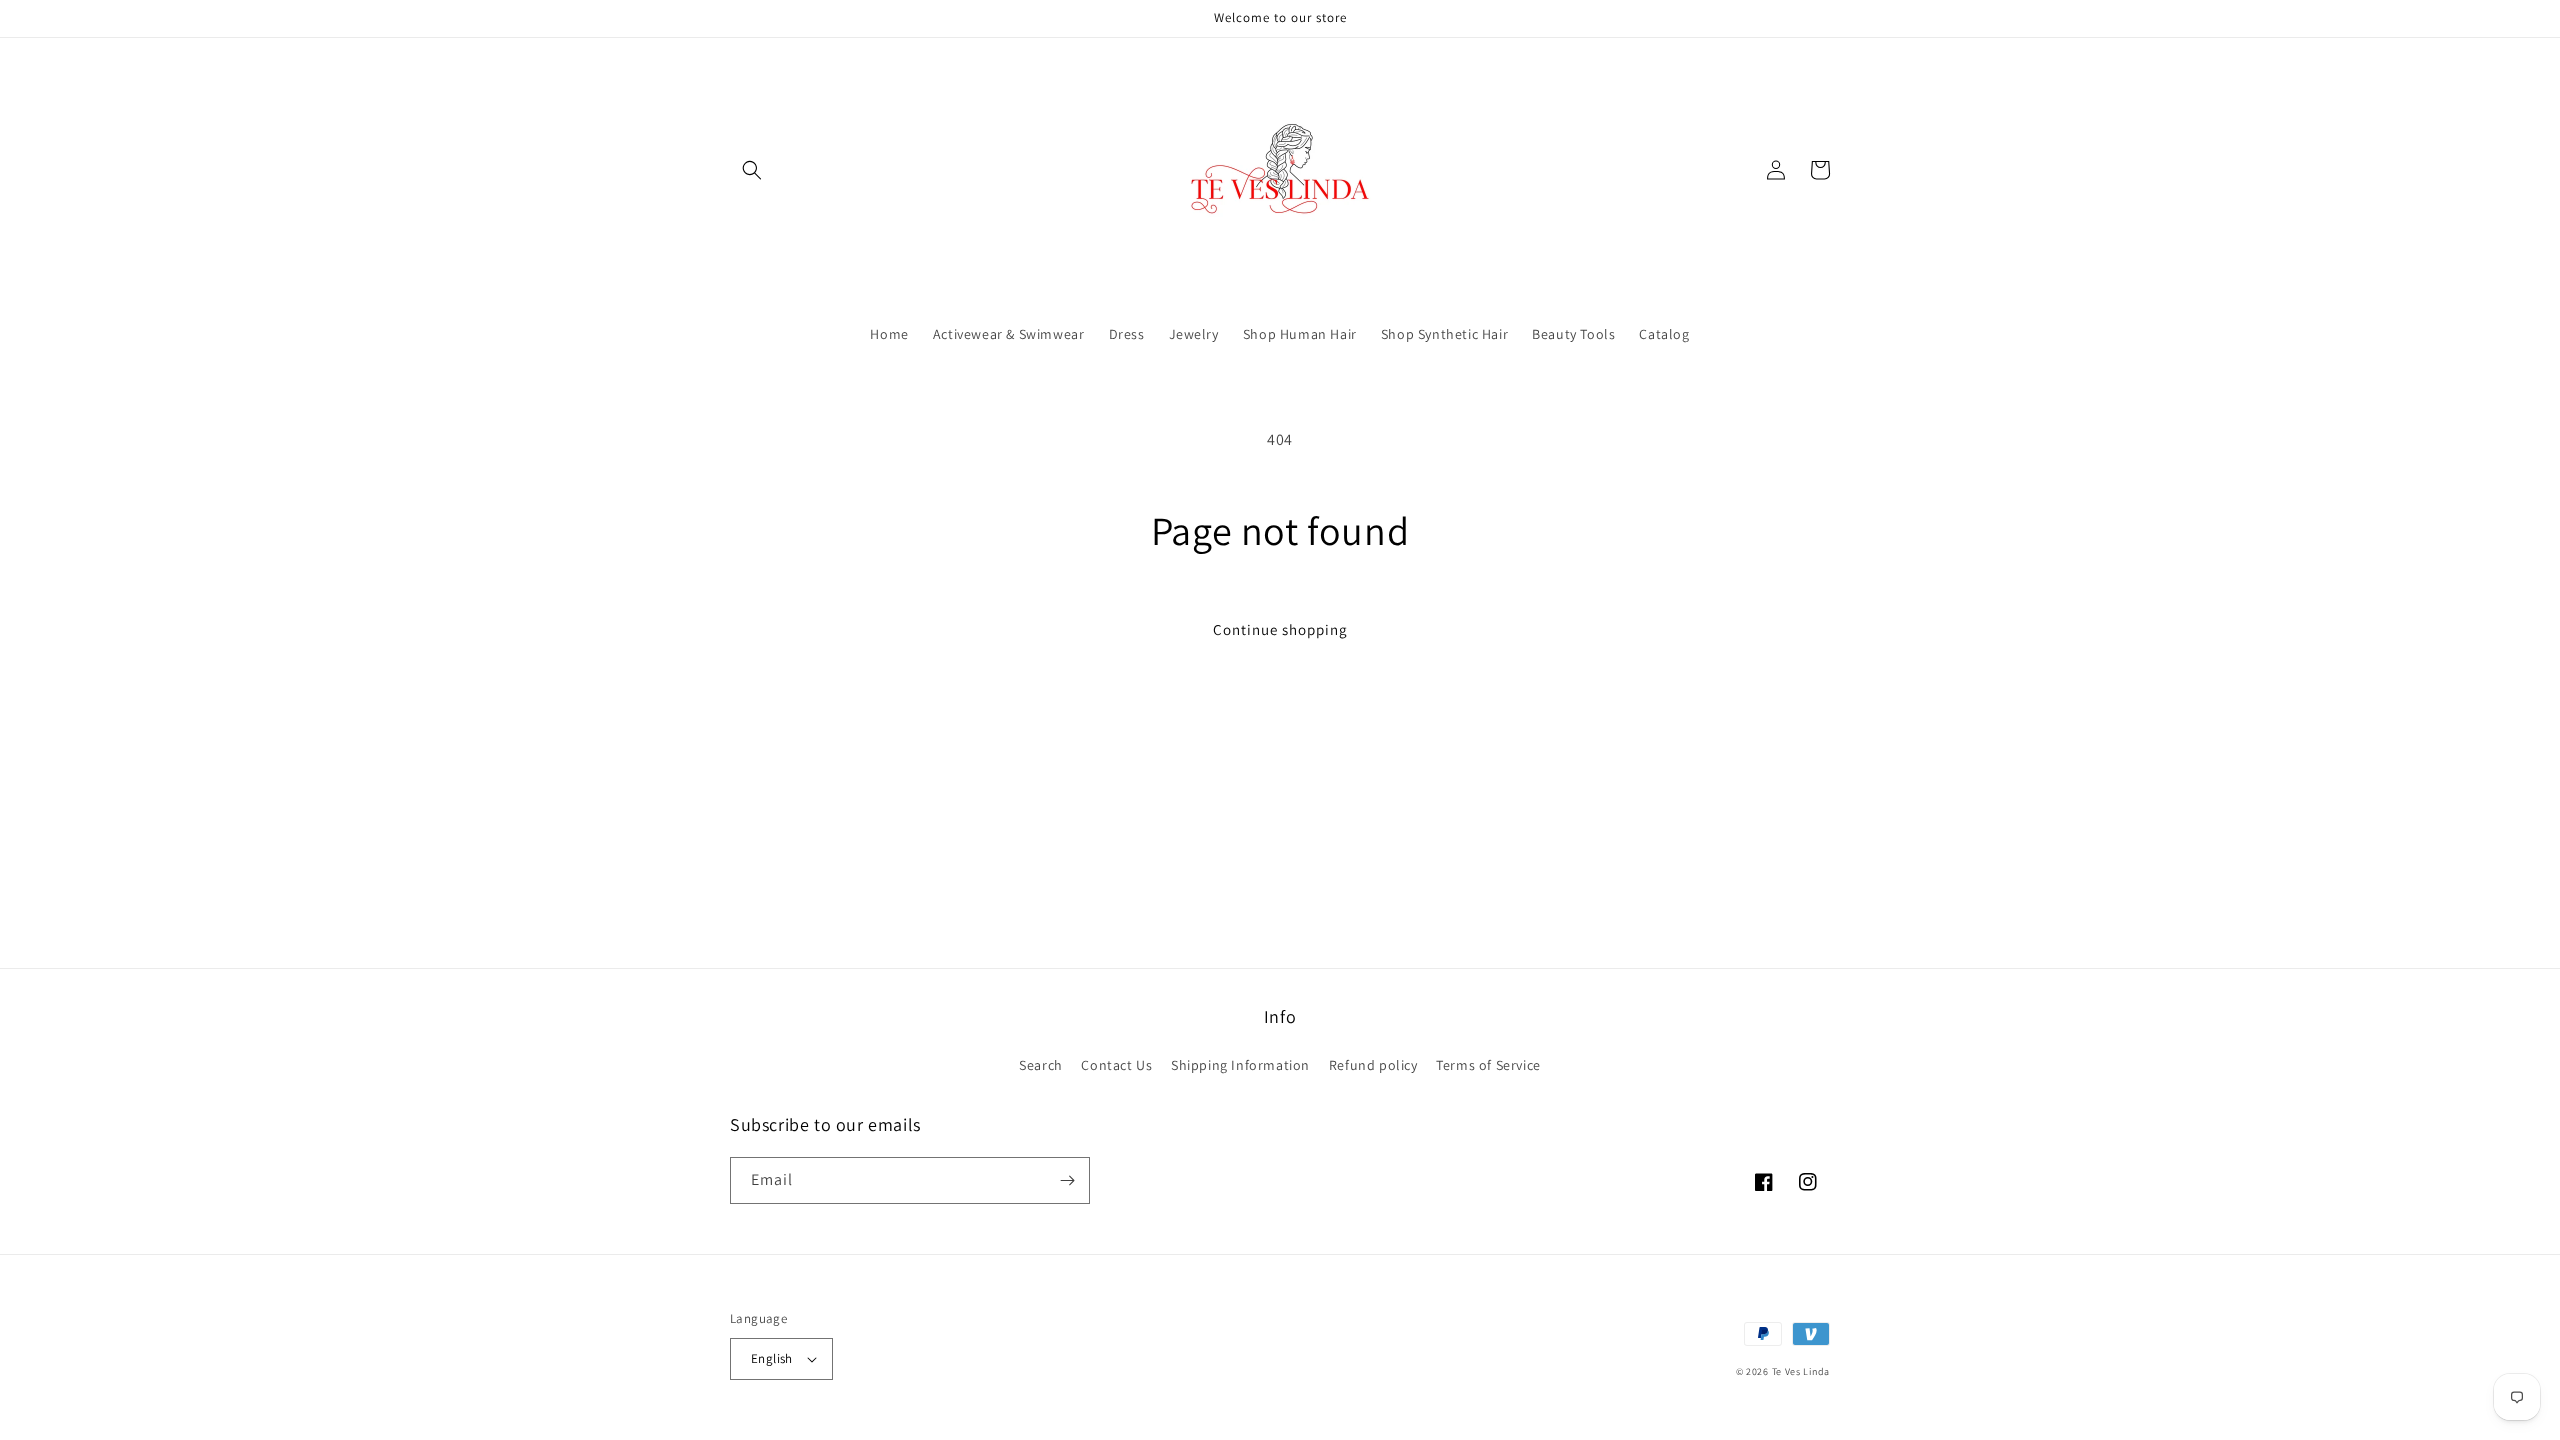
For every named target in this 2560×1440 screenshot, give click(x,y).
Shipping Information (1240, 1065)
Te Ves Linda (1801, 1371)
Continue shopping (1280, 629)
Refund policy (1373, 1065)
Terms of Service (1488, 1065)
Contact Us (1116, 1065)
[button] (752, 170)
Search (1041, 1065)
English (772, 1358)
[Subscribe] (1067, 1180)
